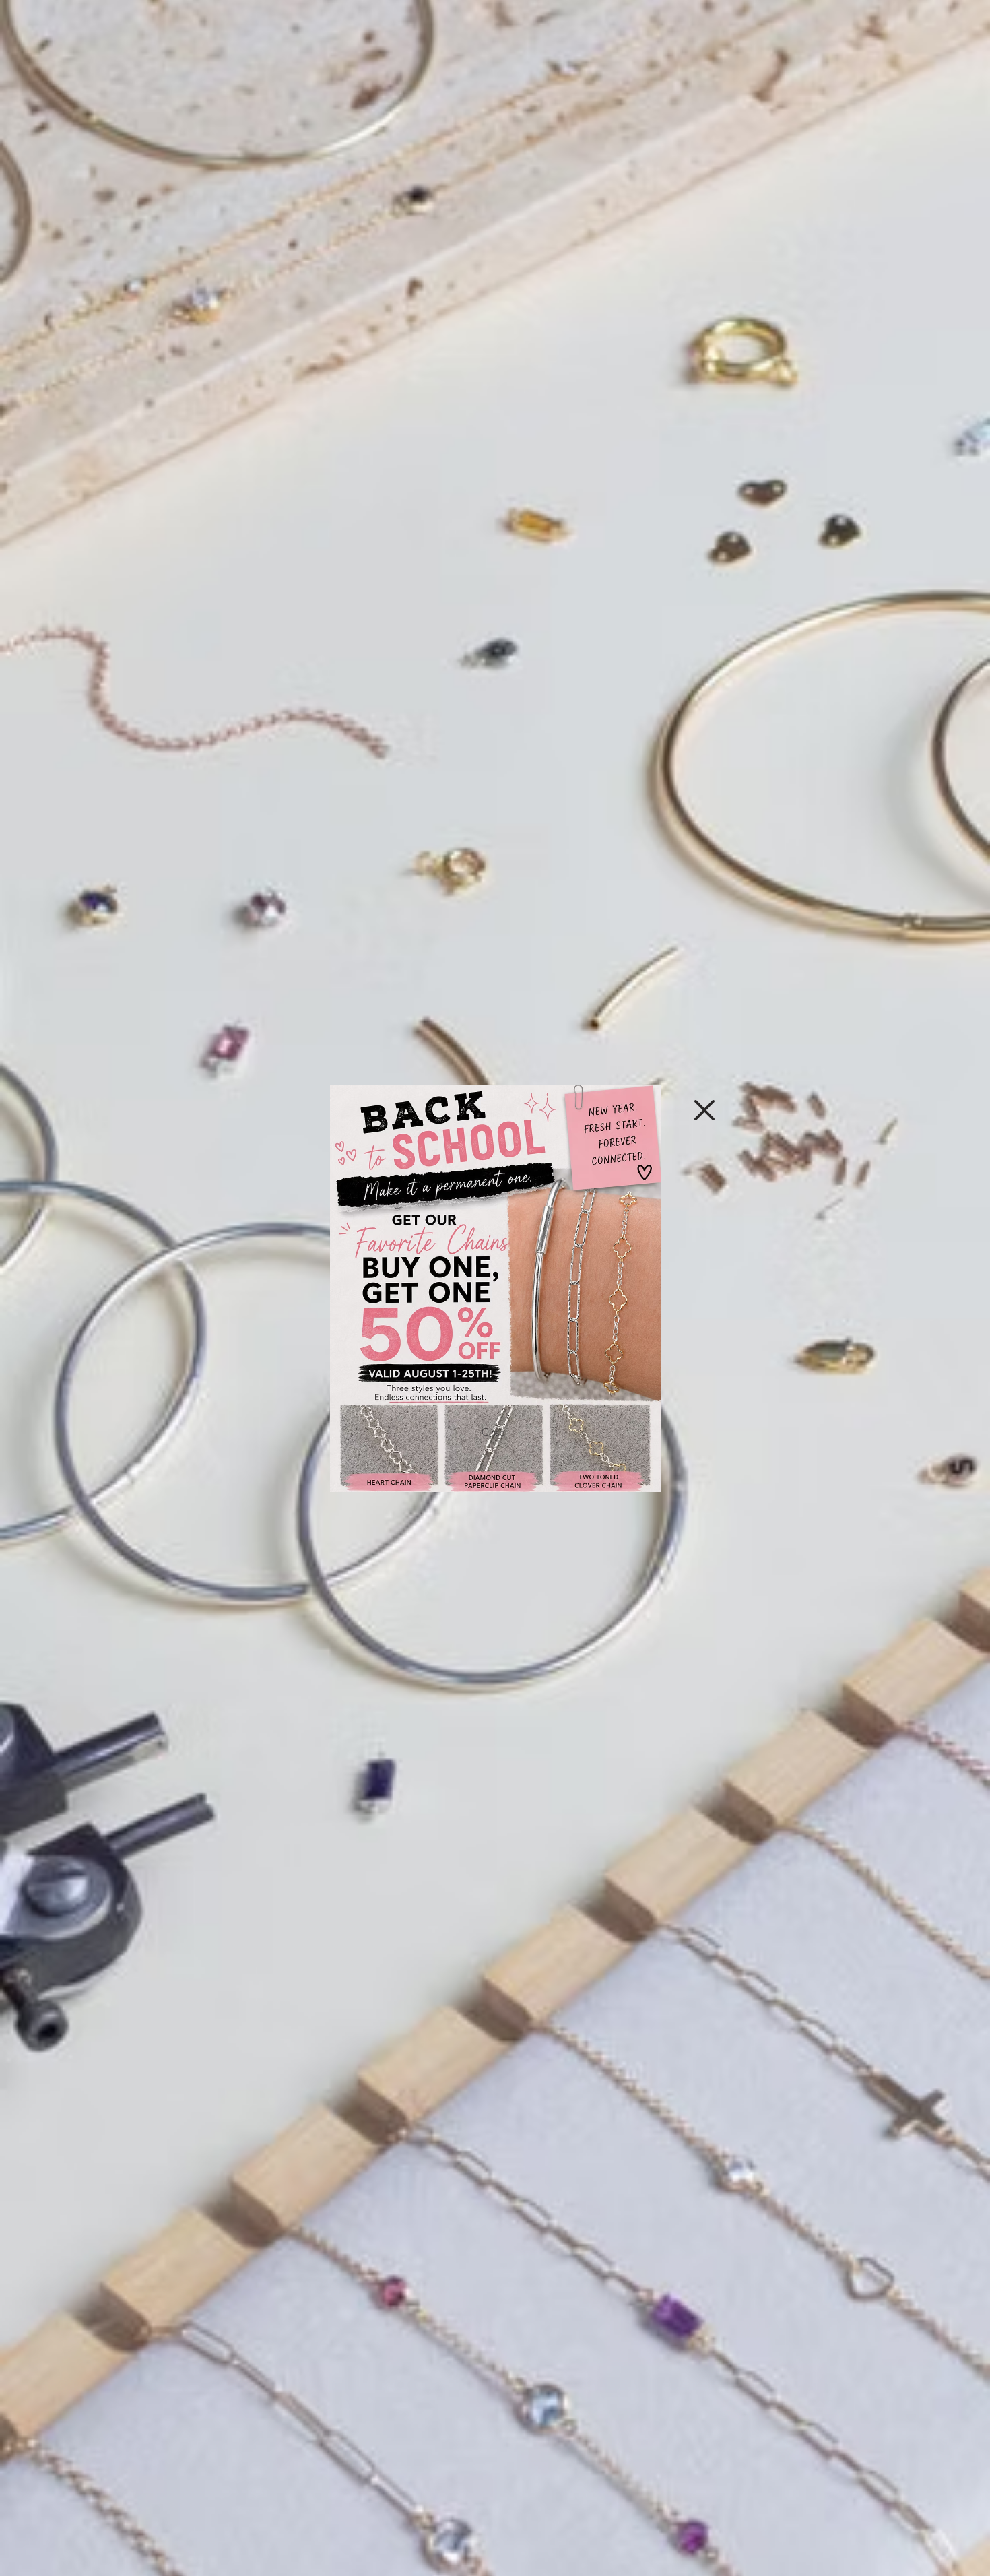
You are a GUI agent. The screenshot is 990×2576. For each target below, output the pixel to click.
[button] (704, 1110)
